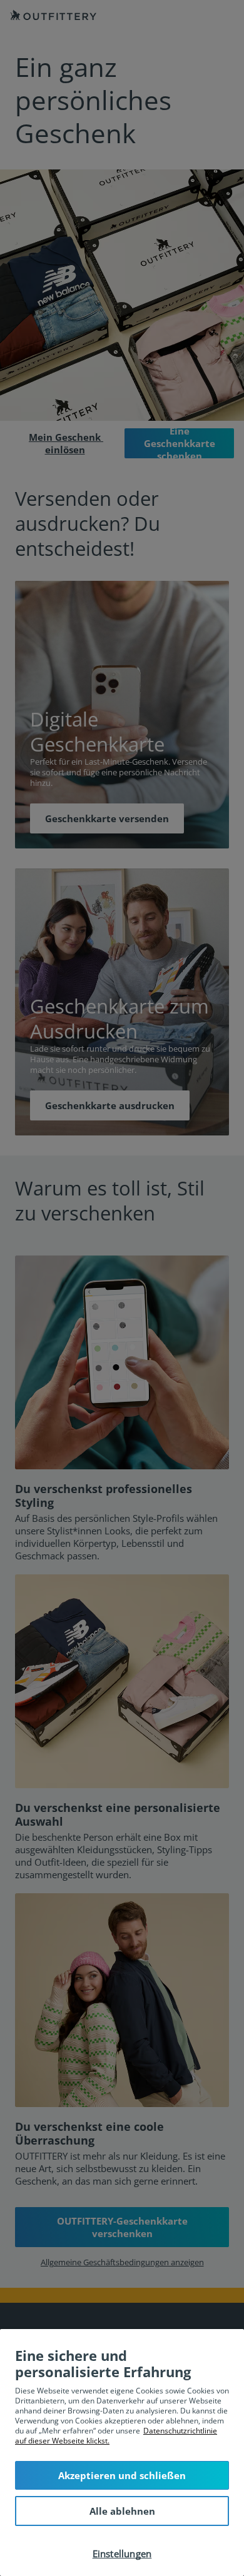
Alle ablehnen (122, 2511)
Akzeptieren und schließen (122, 2475)
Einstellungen (122, 2553)
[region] (122, 2453)
